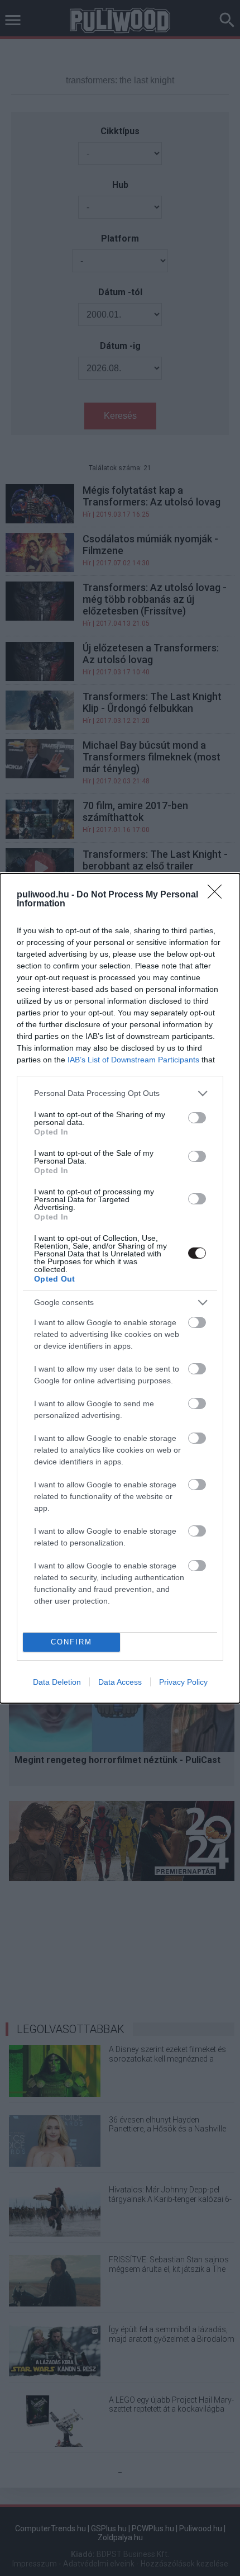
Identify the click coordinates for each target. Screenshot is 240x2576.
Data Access (120, 1682)
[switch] (197, 1118)
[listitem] (120, 1093)
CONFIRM (71, 1642)
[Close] (218, 895)
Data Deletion (57, 1682)
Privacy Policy (183, 1682)
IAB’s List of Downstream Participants (133, 1060)
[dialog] (120, 1288)
